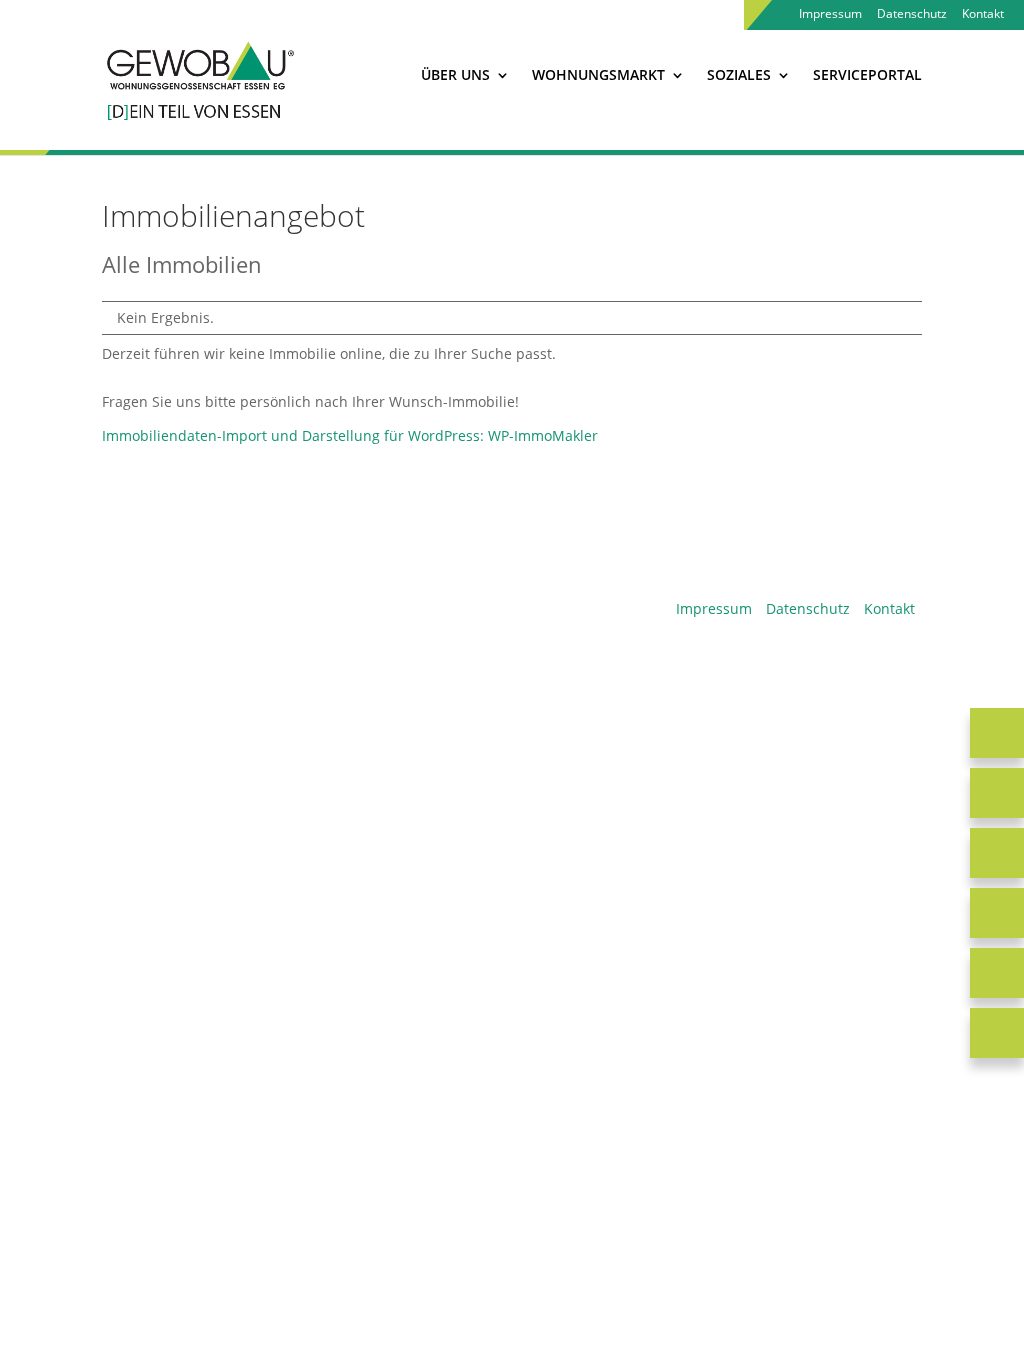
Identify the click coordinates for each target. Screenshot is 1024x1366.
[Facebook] (997, 973)
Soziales (739, 76)
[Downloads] (997, 913)
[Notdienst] (997, 733)
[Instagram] (997, 1033)
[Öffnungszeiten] (997, 853)
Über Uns (455, 76)
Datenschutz (912, 15)
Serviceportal (867, 76)
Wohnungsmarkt (598, 76)
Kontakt (983, 15)
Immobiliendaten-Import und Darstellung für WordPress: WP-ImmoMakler (350, 435)
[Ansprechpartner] (997, 793)
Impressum (830, 15)
